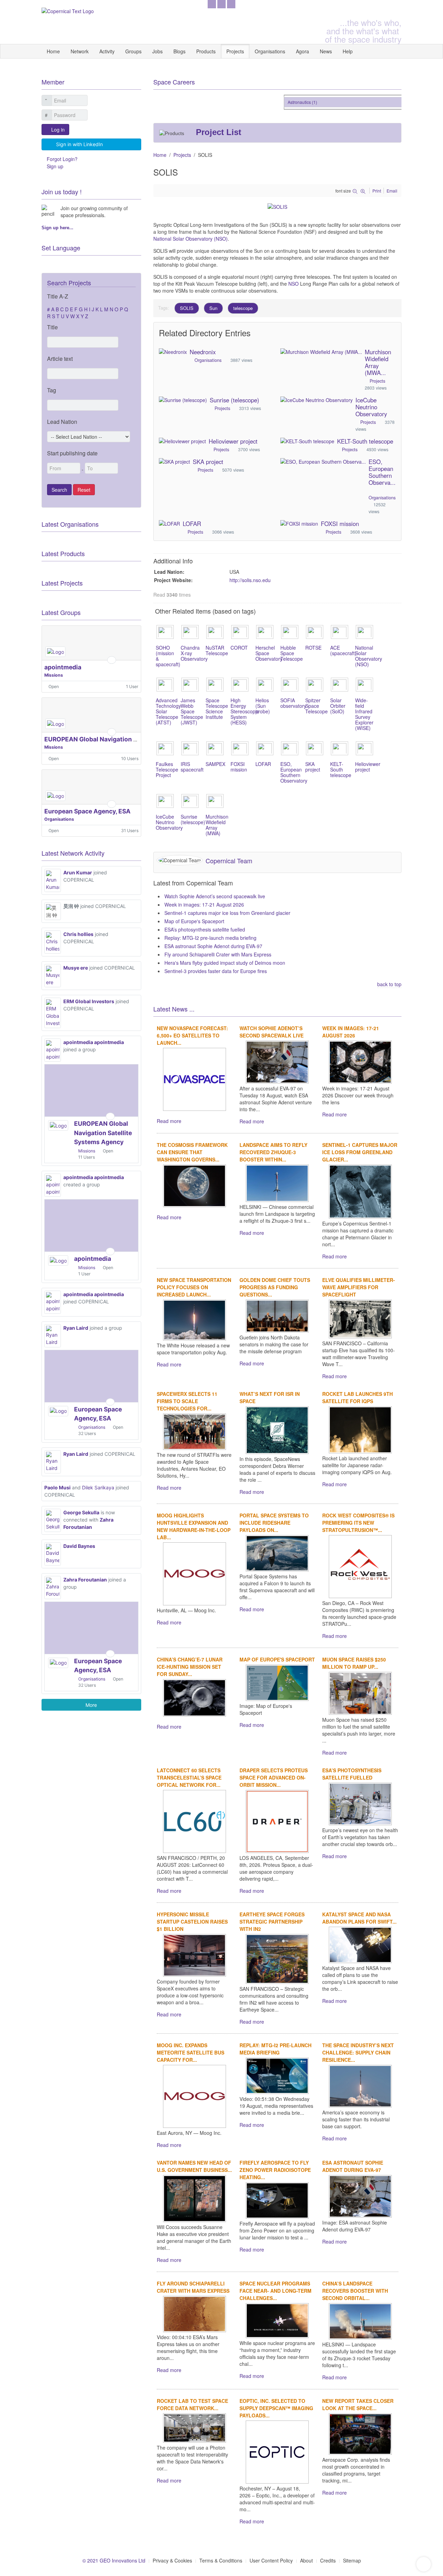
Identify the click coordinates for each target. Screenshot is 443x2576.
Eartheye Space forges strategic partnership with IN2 (272, 1922)
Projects (235, 51)
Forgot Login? (62, 159)
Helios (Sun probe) (263, 706)
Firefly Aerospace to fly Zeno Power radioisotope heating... (275, 2170)
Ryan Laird (76, 1328)
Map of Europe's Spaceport (194, 921)
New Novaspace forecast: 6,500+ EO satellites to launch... (192, 1035)
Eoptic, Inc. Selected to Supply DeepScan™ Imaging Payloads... (276, 2408)
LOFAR (192, 524)
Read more (169, 1121)
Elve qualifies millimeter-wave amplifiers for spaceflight (359, 1287)
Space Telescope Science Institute (217, 708)
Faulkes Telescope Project (167, 769)
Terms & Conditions (221, 2560)
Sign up (55, 166)
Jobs (157, 51)
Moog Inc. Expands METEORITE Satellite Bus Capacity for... (191, 2052)
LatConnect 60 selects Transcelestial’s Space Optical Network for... (189, 1777)
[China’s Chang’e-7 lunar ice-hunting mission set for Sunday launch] (195, 1697)
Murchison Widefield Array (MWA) (217, 825)
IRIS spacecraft (192, 767)
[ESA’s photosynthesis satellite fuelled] (360, 1803)
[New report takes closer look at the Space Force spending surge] (360, 2433)
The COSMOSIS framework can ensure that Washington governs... (192, 1152)
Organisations (270, 51)
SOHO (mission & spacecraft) (168, 656)
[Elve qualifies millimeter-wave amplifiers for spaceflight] (360, 1318)
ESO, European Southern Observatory (294, 772)
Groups (133, 51)
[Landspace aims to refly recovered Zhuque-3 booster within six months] (277, 1183)
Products (206, 51)
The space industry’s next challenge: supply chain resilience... (358, 2052)
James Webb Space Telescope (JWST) (192, 711)
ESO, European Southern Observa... (382, 472)
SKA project (208, 462)
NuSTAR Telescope (217, 650)
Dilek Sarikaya (98, 1487)
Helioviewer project (233, 441)
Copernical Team (229, 861)
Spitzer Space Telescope (317, 706)
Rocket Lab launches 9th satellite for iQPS (358, 1397)
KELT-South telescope (365, 441)
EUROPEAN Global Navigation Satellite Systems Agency (126, 739)
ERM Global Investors (89, 1001)
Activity (107, 51)
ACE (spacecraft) (343, 650)
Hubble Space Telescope (292, 653)
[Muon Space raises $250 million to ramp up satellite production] (360, 1693)
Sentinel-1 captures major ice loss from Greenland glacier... (360, 1152)
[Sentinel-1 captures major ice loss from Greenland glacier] (360, 1191)
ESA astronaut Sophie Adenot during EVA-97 (213, 946)
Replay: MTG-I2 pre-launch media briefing (210, 938)
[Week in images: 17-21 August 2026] (360, 1061)
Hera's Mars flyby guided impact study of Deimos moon (225, 963)
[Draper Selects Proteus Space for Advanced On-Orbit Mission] (277, 1820)
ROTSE (313, 648)
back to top (389, 984)
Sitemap (352, 2560)
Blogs (179, 51)
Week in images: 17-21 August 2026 (204, 904)
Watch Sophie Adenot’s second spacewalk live (215, 896)
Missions (54, 675)
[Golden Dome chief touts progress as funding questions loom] (277, 1315)
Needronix (203, 352)
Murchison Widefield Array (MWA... (378, 362)
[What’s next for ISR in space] (277, 1429)
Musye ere (76, 968)
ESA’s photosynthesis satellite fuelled (205, 929)
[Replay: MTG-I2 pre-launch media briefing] (277, 2075)
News (326, 51)
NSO (294, 284)
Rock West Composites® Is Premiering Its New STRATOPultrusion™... (358, 1523)
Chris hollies (78, 934)
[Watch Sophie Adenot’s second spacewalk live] (277, 1061)
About (306, 2560)
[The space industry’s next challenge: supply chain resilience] (360, 2085)
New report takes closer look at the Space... (358, 2404)
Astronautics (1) (287, 102)
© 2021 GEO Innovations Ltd (114, 2560)
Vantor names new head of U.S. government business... (194, 2166)
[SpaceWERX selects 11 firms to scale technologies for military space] (195, 1431)
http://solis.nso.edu (250, 580)
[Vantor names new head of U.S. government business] (195, 2198)
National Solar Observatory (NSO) (191, 239)
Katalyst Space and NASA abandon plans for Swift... (359, 1918)
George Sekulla (81, 1512)
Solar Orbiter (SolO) (338, 706)
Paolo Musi (57, 1487)
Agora (302, 51)
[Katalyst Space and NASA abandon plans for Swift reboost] (360, 1944)
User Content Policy (271, 2560)
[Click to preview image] (277, 206)
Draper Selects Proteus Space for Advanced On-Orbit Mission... (274, 1777)
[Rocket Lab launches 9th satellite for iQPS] (360, 1429)
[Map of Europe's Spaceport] (277, 1682)
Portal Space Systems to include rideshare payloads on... (274, 1523)
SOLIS (187, 308)
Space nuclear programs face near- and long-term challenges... (275, 2291)
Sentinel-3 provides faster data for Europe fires (216, 971)
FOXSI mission (340, 524)
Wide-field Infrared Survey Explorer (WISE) (364, 714)
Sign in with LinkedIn (79, 144)
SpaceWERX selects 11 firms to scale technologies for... (187, 1401)
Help (348, 51)
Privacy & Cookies (172, 2560)
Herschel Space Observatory (269, 653)
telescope (243, 308)
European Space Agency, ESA (87, 811)
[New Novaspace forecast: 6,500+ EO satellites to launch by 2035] (195, 1079)
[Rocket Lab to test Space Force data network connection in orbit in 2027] (195, 2427)
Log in (58, 130)
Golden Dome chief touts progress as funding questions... (275, 1287)
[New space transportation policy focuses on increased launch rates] (195, 1319)
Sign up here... (57, 228)
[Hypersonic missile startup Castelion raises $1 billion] (195, 1954)
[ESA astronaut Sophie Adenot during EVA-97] (360, 2195)
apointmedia (63, 667)
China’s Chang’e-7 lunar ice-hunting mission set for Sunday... (190, 1667)
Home (53, 51)
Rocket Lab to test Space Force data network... (192, 2404)
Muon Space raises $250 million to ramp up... (354, 1663)
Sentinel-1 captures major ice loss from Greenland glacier (227, 913)
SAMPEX (215, 764)
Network (80, 51)
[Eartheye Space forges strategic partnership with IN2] (277, 1958)
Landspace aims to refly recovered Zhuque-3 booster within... (273, 1152)
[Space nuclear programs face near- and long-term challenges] (277, 2320)
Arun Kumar (78, 872)
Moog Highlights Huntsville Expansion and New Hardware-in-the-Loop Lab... (194, 1526)
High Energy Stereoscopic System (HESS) (245, 711)
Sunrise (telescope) (234, 400)
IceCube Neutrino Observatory (371, 407)
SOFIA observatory (293, 703)
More (91, 1705)
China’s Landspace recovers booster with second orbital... (355, 2291)
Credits (328, 2560)
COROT (239, 648)
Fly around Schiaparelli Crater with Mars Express (218, 954)
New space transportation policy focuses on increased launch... (194, 1287)
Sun (213, 308)
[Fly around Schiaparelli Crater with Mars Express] (195, 2313)
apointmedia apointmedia (94, 1042)
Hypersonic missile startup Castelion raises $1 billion (192, 1922)
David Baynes (79, 1546)
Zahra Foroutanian (85, 1580)
